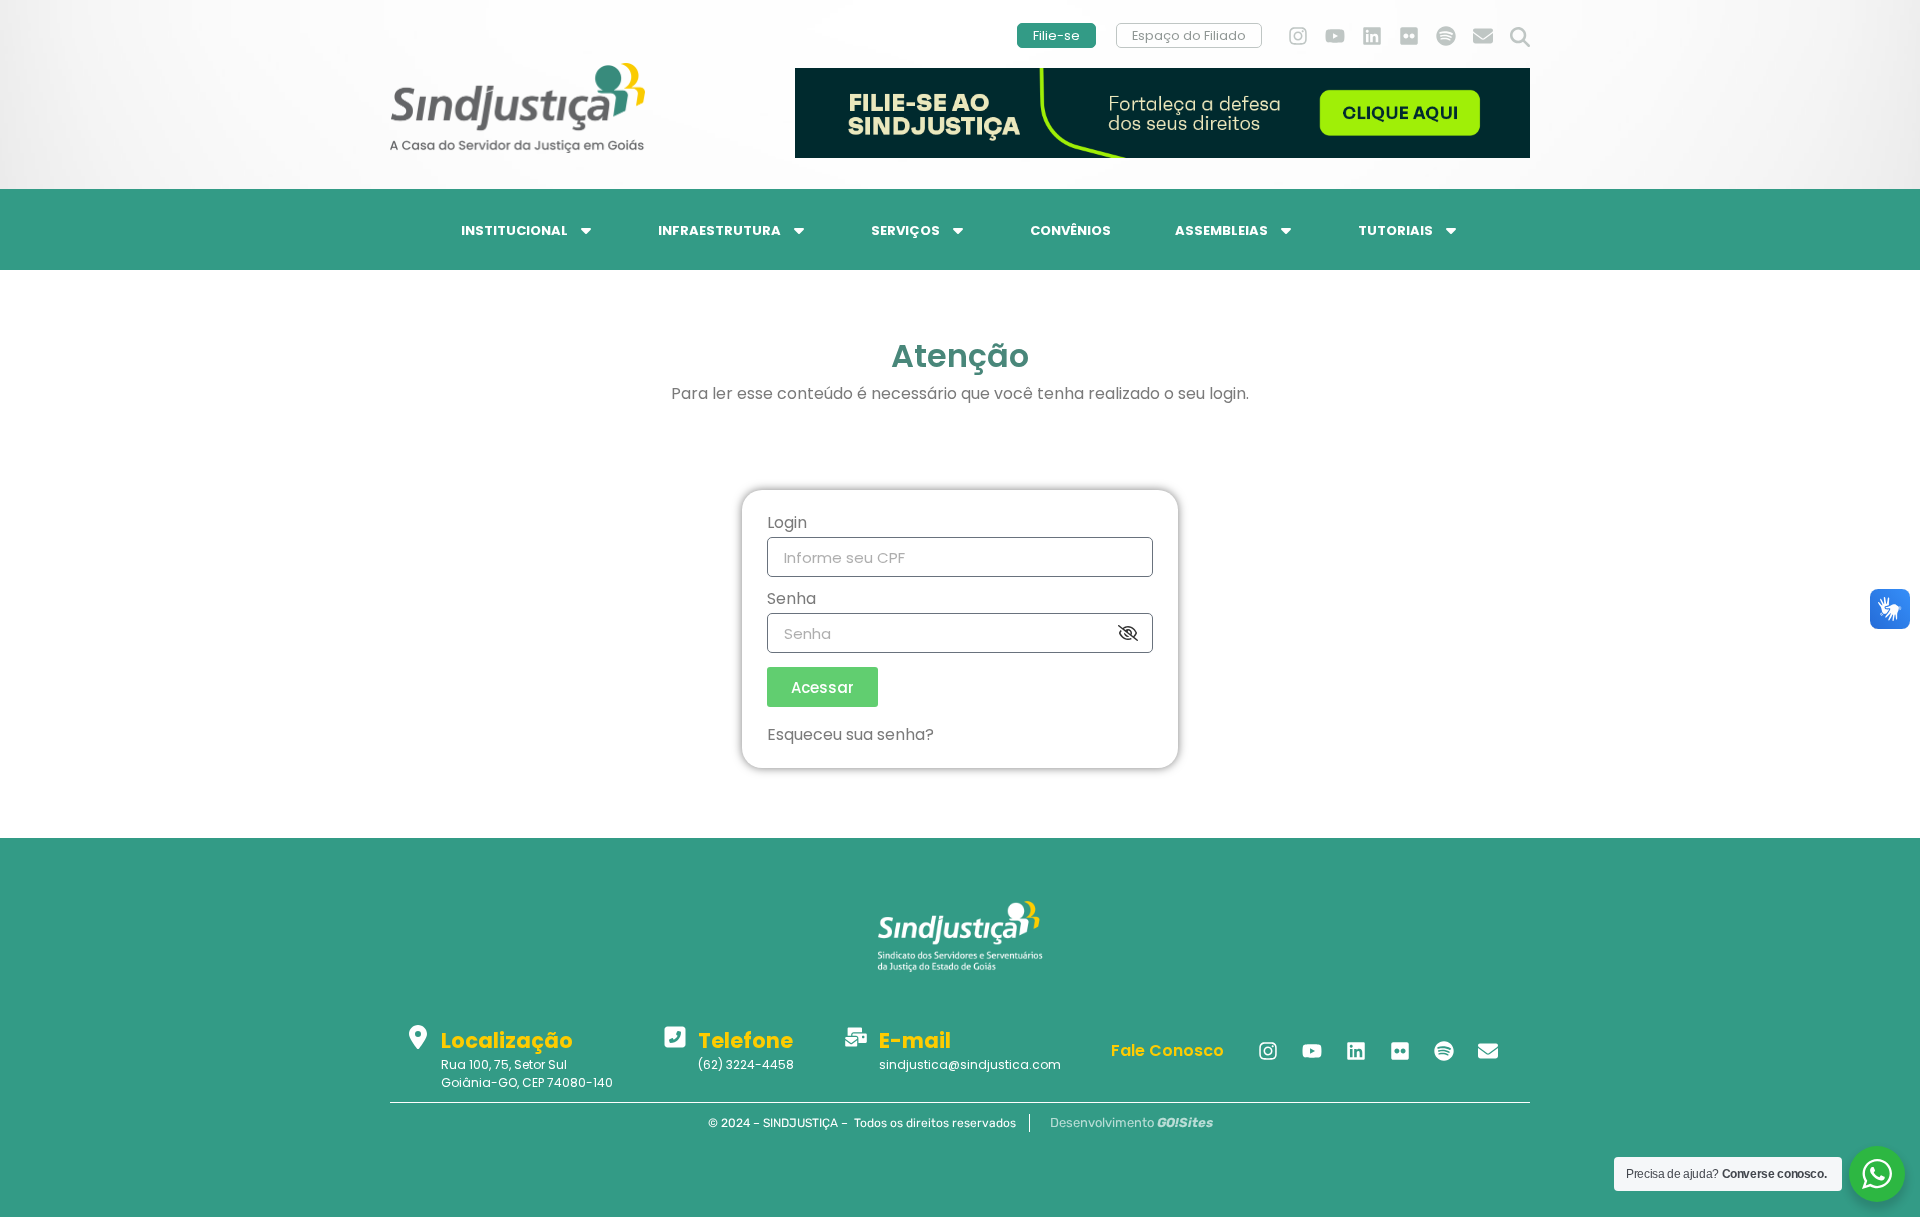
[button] (1520, 38)
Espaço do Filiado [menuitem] (1189, 35)
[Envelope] (1483, 36)
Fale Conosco (1167, 1050)
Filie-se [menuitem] (1056, 35)
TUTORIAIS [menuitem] (1395, 230)
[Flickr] (1409, 36)
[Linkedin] (1372, 36)
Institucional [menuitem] (514, 230)
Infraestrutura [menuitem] (719, 230)
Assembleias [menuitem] (1221, 230)
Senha (791, 600)
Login (787, 524)
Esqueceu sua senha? (850, 734)
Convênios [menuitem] (1070, 230)
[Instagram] (1298, 36)
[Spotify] (1446, 36)
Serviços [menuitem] (905, 230)
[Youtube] (1335, 36)
